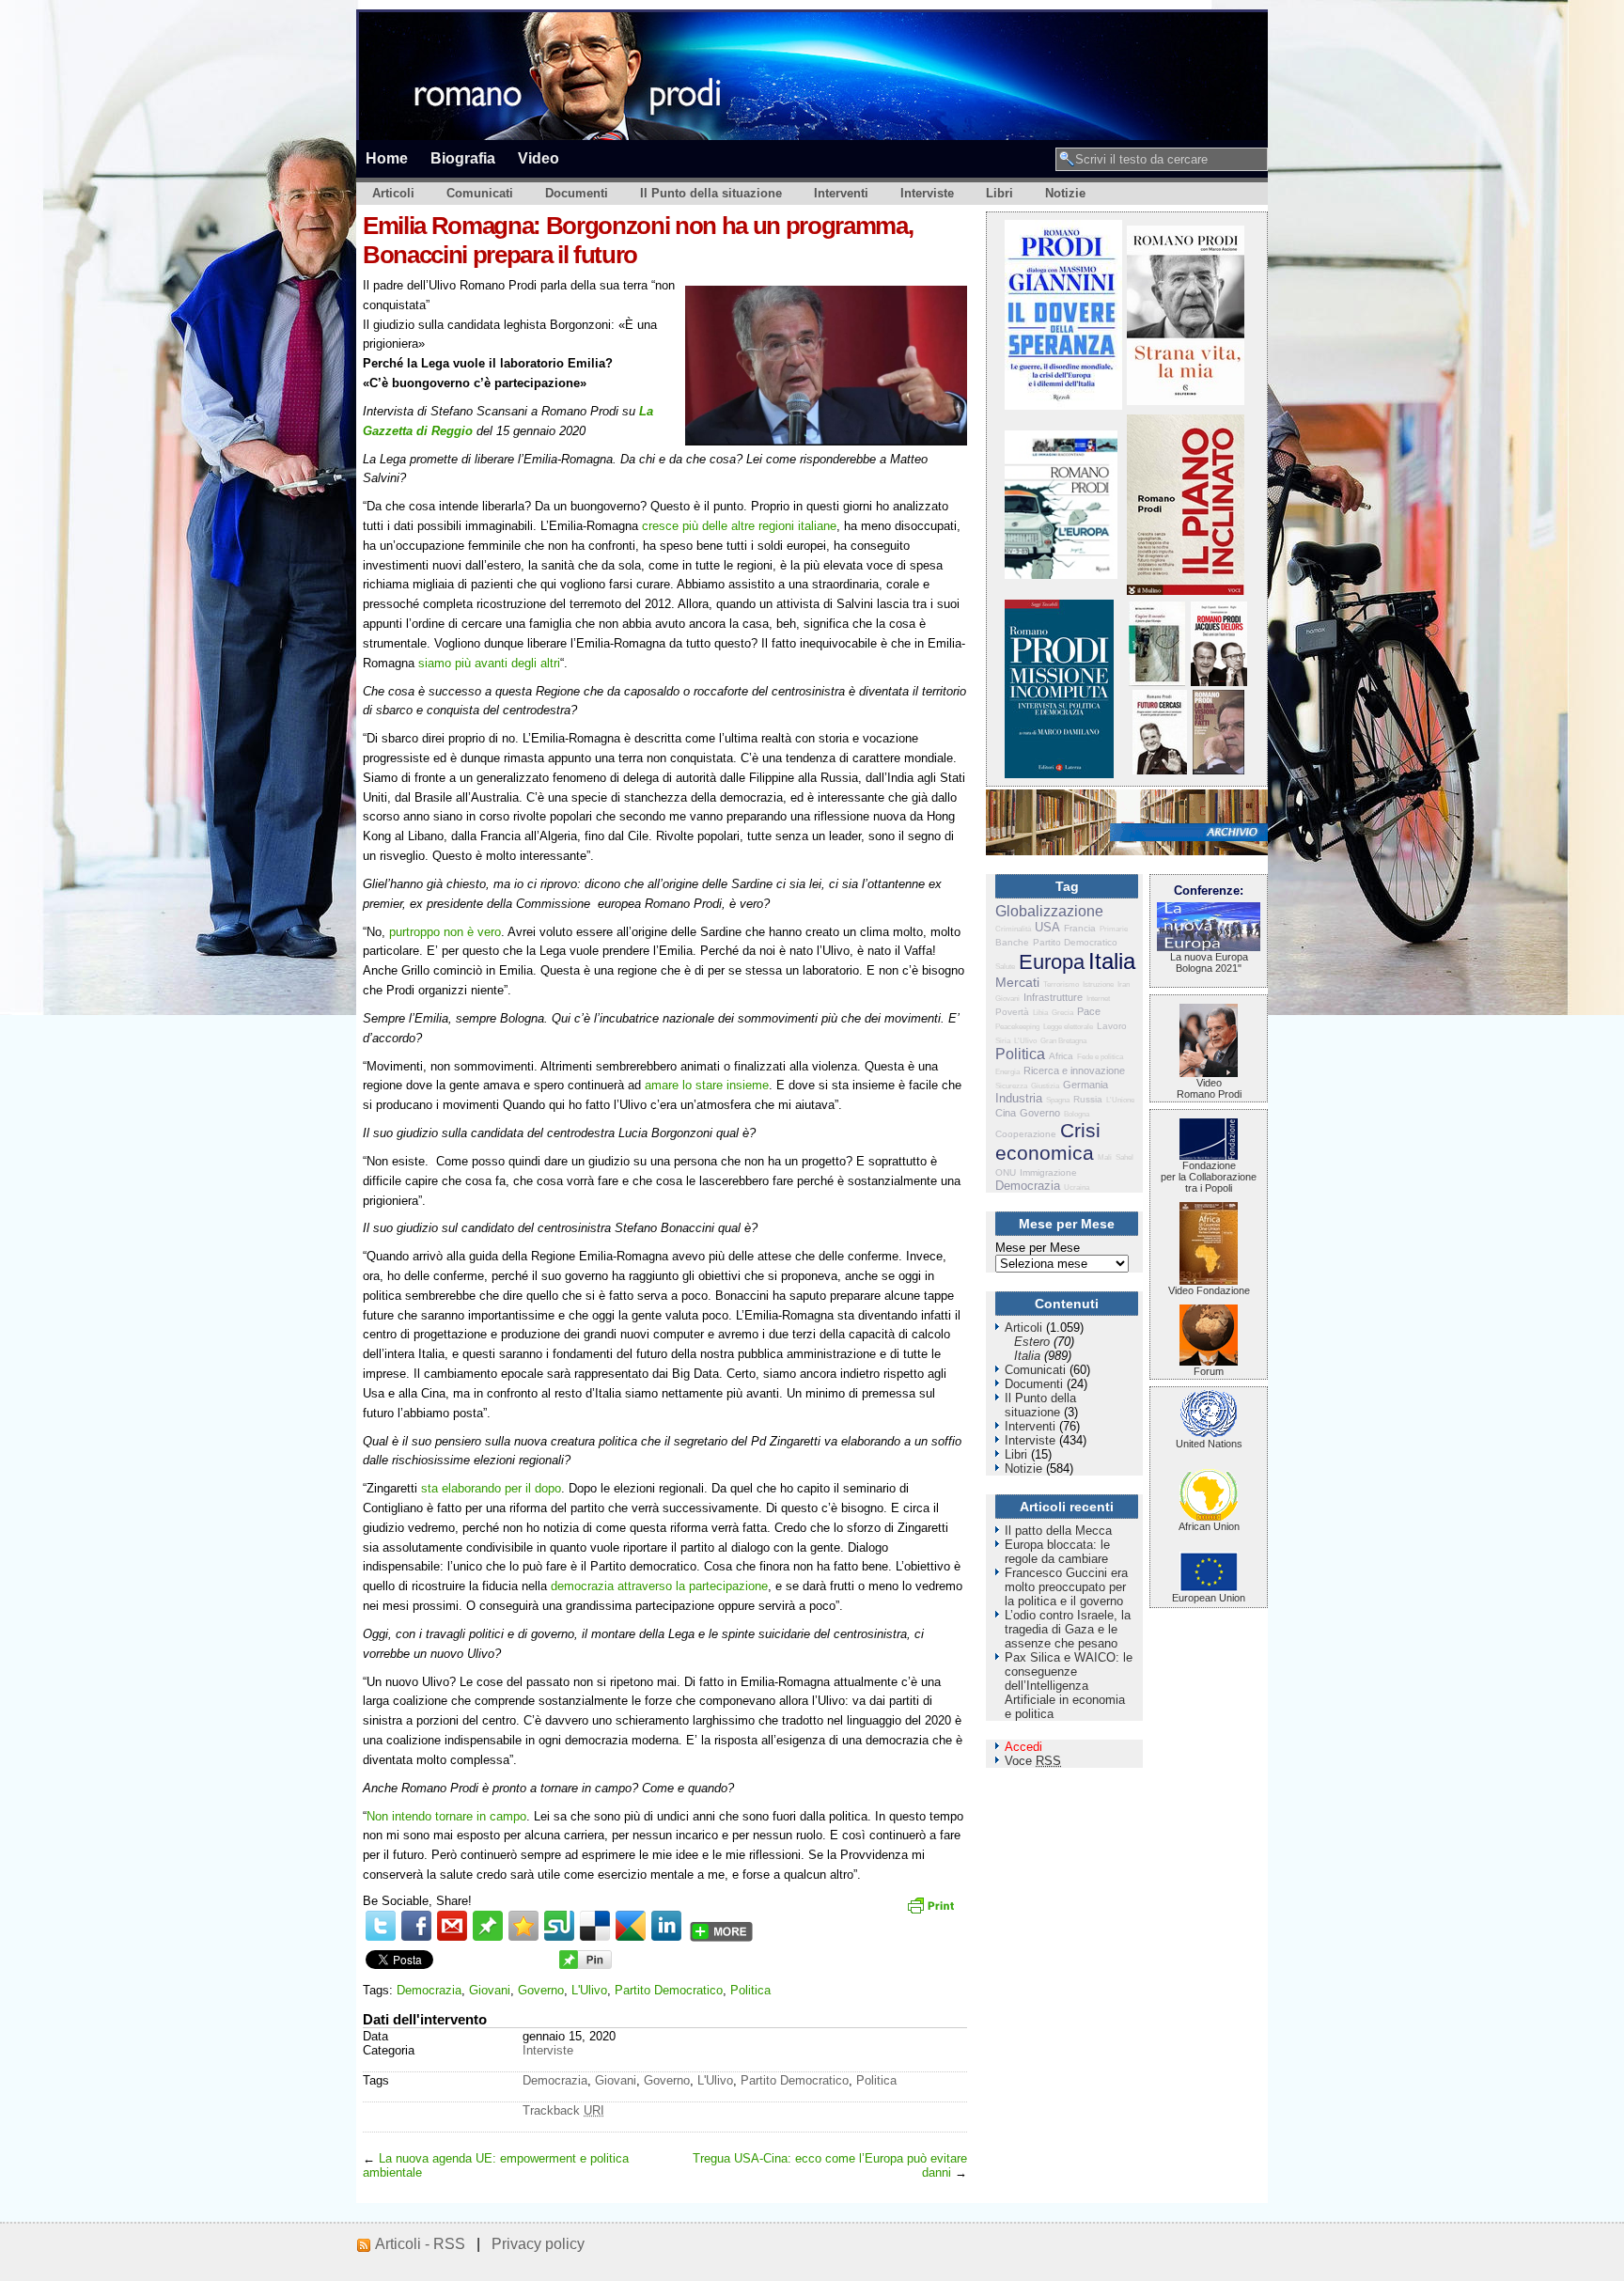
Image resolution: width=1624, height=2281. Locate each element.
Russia (1088, 1099)
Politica (750, 1990)
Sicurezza (1011, 1086)
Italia (1112, 961)
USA (1047, 927)
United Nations (1209, 1444)
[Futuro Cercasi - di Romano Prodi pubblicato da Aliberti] (1160, 770)
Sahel (1124, 1157)
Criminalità (1013, 929)
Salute (1005, 967)
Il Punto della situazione (711, 193)
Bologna (1077, 1114)
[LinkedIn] (666, 1926)
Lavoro (1112, 1026)
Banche (1012, 942)
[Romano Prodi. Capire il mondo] (1157, 682)
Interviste (927, 193)
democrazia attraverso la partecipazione (659, 1586)
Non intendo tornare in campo (446, 1816)
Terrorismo (1061, 984)
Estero (1032, 1342)
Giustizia (1045, 1086)
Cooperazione (1026, 1134)
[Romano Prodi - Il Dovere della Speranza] (1063, 406)
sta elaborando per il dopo (491, 1488)
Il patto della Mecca (1058, 1531)
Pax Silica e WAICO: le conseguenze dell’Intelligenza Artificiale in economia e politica (1069, 1686)
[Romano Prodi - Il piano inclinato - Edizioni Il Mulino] (1186, 591)
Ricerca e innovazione (1074, 1070)
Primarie (1114, 929)
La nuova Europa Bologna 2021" (1209, 962)
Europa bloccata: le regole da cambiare (1057, 1552)
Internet (1098, 999)
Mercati (1017, 982)
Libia (1040, 1013)
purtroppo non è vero (445, 932)
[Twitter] (381, 1926)
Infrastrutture (1053, 997)
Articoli (393, 193)
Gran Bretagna (1063, 1041)
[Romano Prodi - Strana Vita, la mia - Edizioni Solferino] (1186, 401)
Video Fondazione (1209, 1290)
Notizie (1065, 193)
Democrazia (429, 1990)
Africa (1061, 1056)
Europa (1052, 962)
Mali (1105, 1157)
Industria (1019, 1098)
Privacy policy (538, 2244)
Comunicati (480, 193)
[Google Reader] (631, 1926)
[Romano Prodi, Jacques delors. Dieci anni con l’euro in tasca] (1219, 682)
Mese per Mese (1038, 1248)
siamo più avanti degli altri (489, 663)
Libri (999, 193)
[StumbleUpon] (559, 1926)
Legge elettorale (1068, 1027)
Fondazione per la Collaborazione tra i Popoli (1209, 1177)
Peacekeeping (1017, 1027)
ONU (1006, 1172)
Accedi (1023, 1747)
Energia (1007, 1072)
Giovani (490, 1990)
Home (387, 158)
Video (539, 158)
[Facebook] (416, 1926)
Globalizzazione (1049, 911)
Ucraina (1077, 1187)
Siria (1003, 1041)
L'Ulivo (589, 1990)
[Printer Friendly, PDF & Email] (933, 1912)
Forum (1209, 1371)
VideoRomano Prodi (1209, 1088)
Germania (1085, 1085)
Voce (1033, 1761)
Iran (1124, 984)
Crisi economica (1048, 1141)
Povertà (1012, 1012)
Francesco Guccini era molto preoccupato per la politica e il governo (1066, 1587)
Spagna (1058, 1100)
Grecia (1062, 1013)
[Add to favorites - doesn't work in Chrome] (523, 1926)
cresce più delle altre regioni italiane (739, 526)
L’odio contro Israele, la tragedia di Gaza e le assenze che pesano (1068, 1629)
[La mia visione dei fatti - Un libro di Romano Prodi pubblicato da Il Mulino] (1218, 770)
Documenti (577, 193)
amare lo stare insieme (707, 1085)
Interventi (841, 193)
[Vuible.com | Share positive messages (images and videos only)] (488, 1937)
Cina (1006, 1113)
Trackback (563, 2110)
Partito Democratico (669, 1990)
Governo (541, 1990)
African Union (1209, 1526)
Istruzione (1098, 984)
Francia (1080, 928)
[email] (452, 1926)
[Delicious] (595, 1926)
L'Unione (1120, 1100)
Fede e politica (1100, 1057)
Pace (1089, 1011)
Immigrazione (1048, 1172)
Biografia (463, 158)
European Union (1209, 1598)
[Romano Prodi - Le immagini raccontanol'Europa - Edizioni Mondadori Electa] (1061, 575)
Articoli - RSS (420, 2244)
